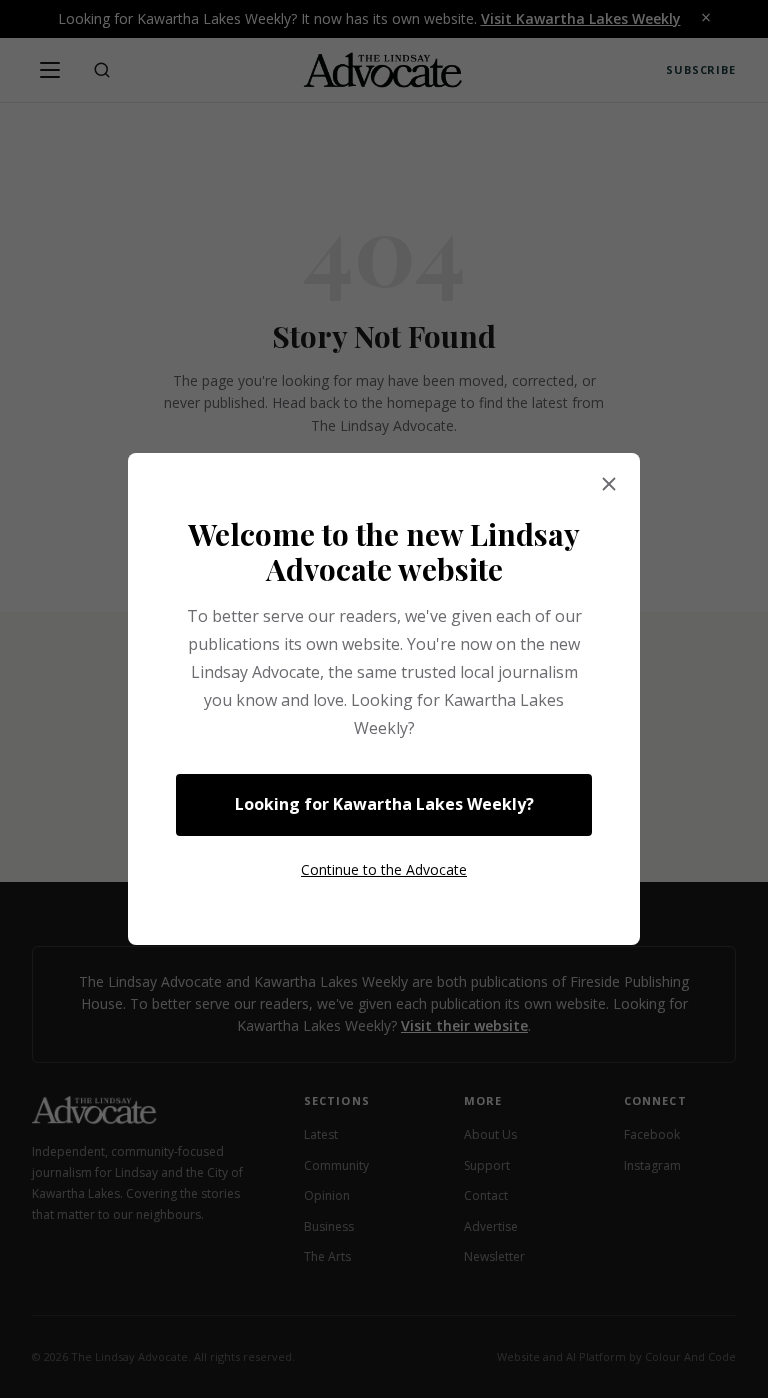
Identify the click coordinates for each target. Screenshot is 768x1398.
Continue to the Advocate (384, 869)
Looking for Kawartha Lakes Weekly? (384, 804)
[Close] (609, 485)
